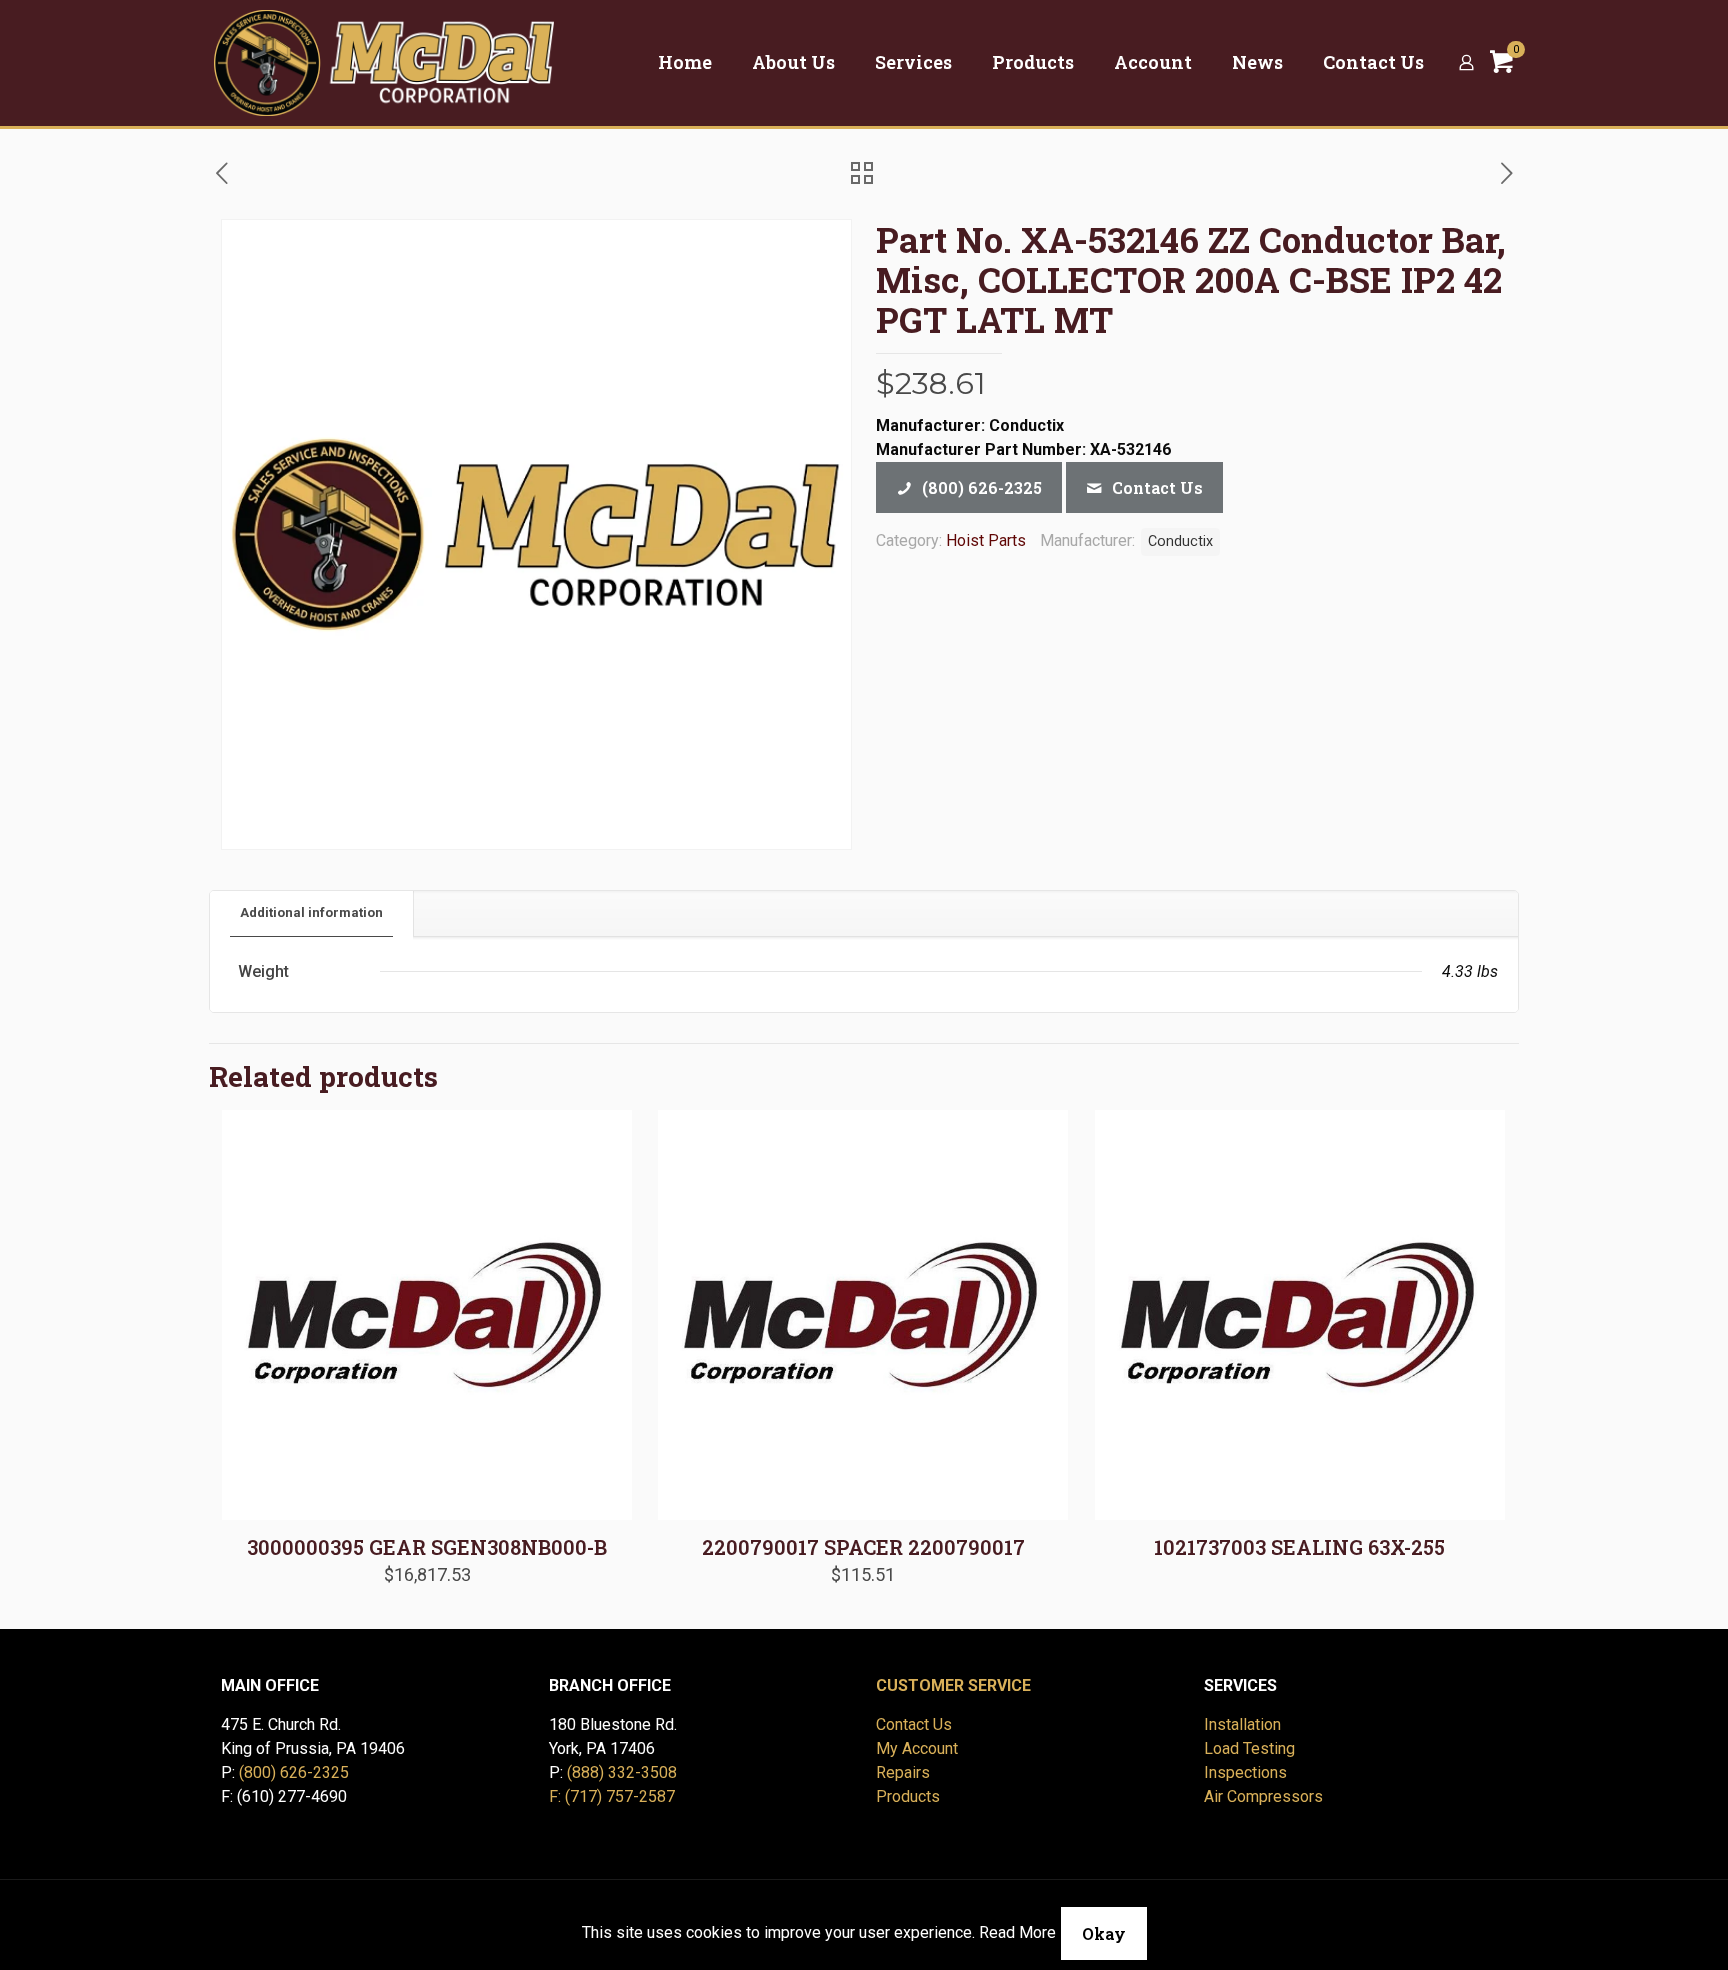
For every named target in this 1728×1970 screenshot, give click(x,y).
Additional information (311, 912)
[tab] (312, 913)
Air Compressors (1263, 1796)
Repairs (903, 1772)
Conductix (1180, 541)
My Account (917, 1748)
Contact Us (914, 1724)
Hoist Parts (986, 540)
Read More (1017, 1932)
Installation (1242, 1724)
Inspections (1245, 1772)
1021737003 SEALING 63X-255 (1299, 1547)
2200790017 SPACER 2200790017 (863, 1547)
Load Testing (1249, 1748)
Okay (1104, 1933)
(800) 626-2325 (294, 1772)
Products (908, 1796)
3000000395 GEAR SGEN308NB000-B (427, 1547)
